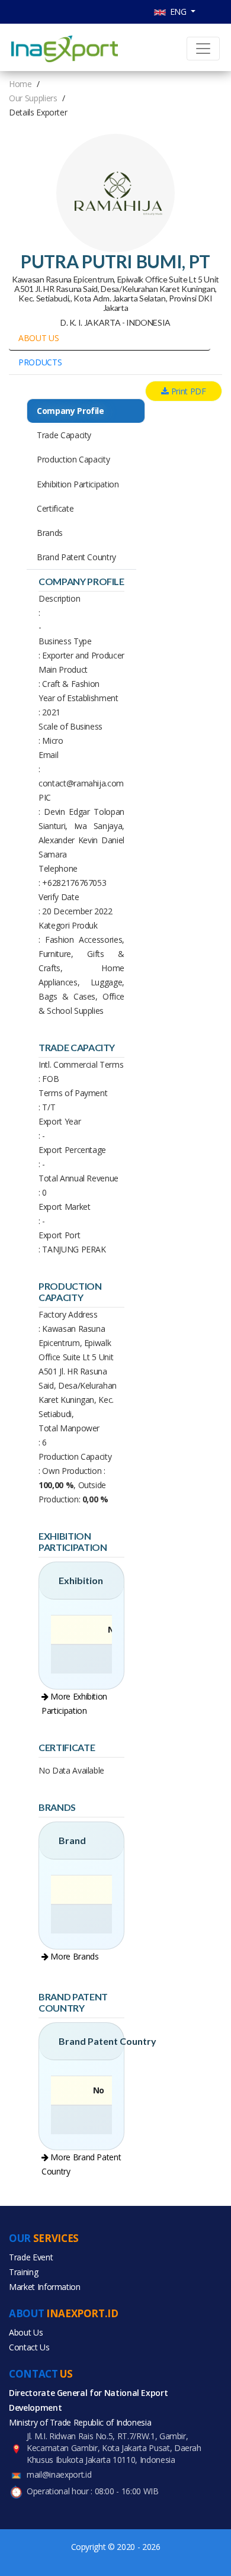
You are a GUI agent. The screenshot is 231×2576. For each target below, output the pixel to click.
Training (23, 2272)
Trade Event (31, 2257)
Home (20, 84)
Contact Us (29, 2347)
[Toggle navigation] (203, 49)
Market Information (45, 2287)
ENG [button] (177, 12)
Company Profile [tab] (70, 411)
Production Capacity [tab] (73, 459)
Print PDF (187, 391)
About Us (26, 2332)
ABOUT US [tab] (38, 338)
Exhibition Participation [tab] (78, 484)
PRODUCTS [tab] (40, 362)
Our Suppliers (33, 98)
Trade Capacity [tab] (64, 435)
